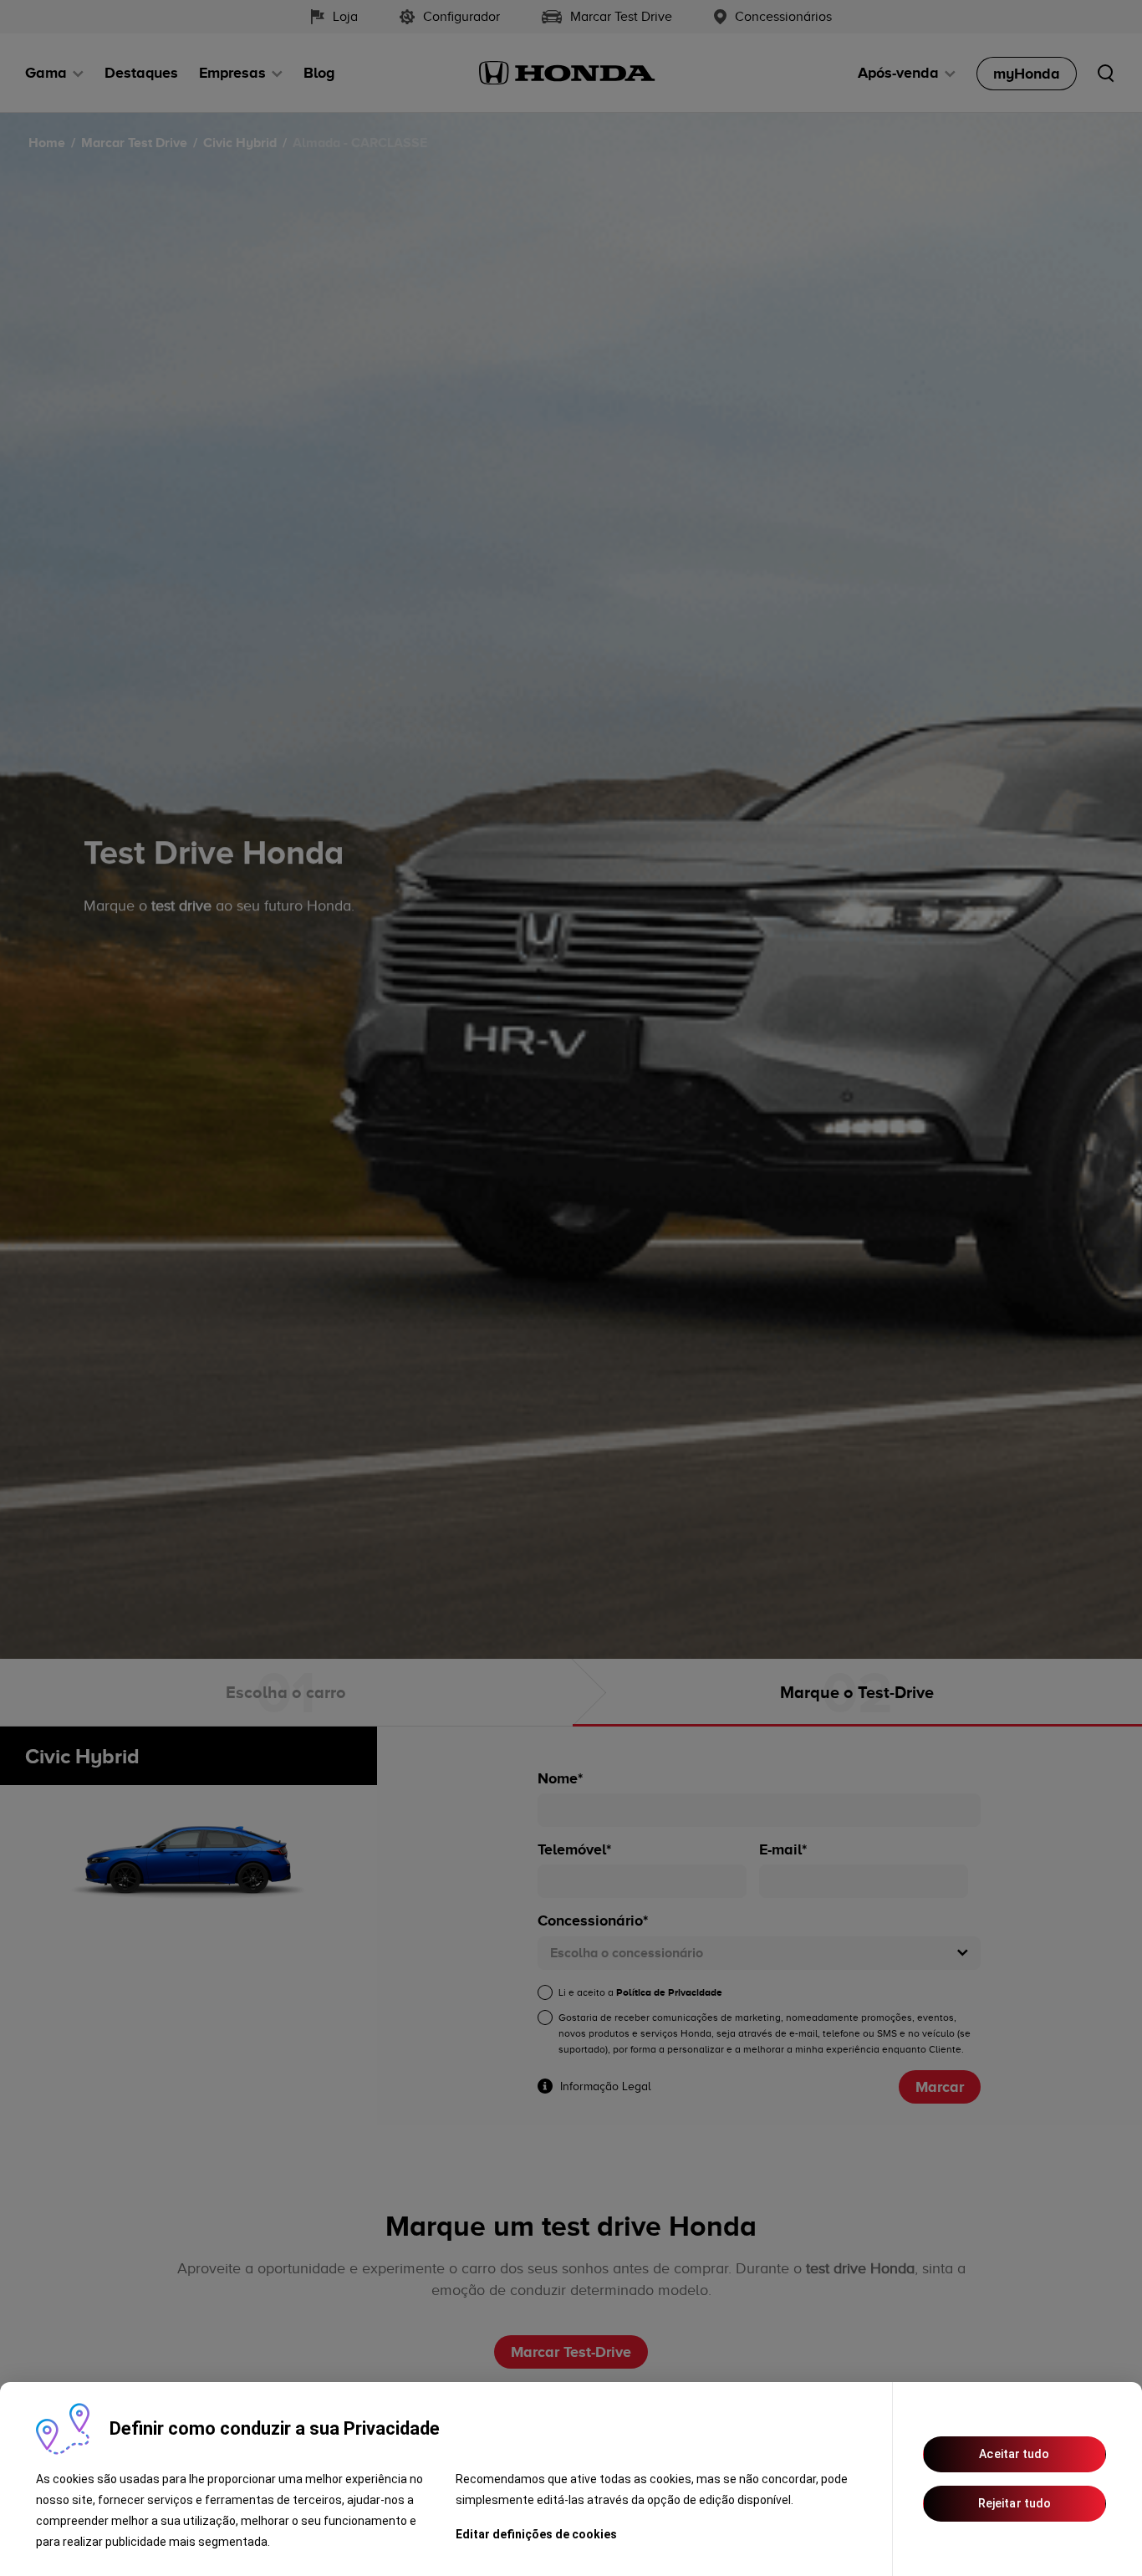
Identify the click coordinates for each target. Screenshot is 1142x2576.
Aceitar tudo (1014, 2454)
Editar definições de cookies (536, 2534)
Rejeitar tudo (1015, 2503)
